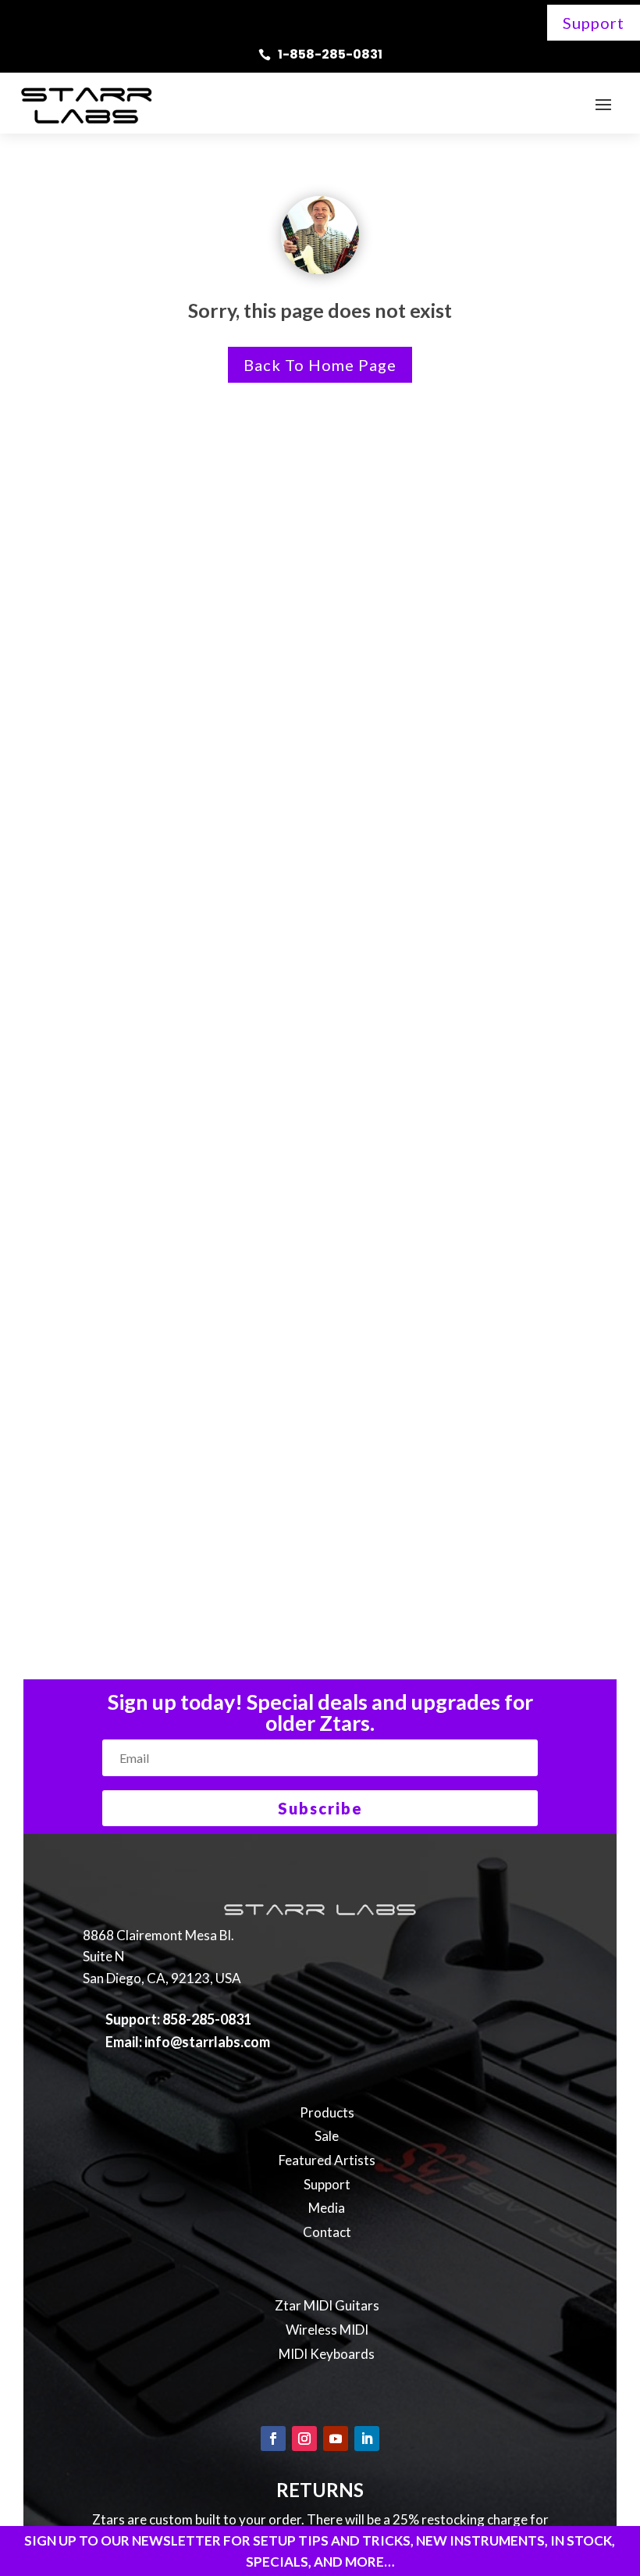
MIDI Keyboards (327, 2354)
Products (327, 2112)
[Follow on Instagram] (304, 2439)
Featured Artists (327, 2160)
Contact (327, 2232)
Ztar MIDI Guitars (327, 2305)
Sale (327, 2136)
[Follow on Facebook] (273, 2439)
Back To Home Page (320, 365)
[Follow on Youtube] (336, 2439)
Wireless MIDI (327, 2330)
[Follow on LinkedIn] (367, 2439)
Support (594, 23)
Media (327, 2208)
